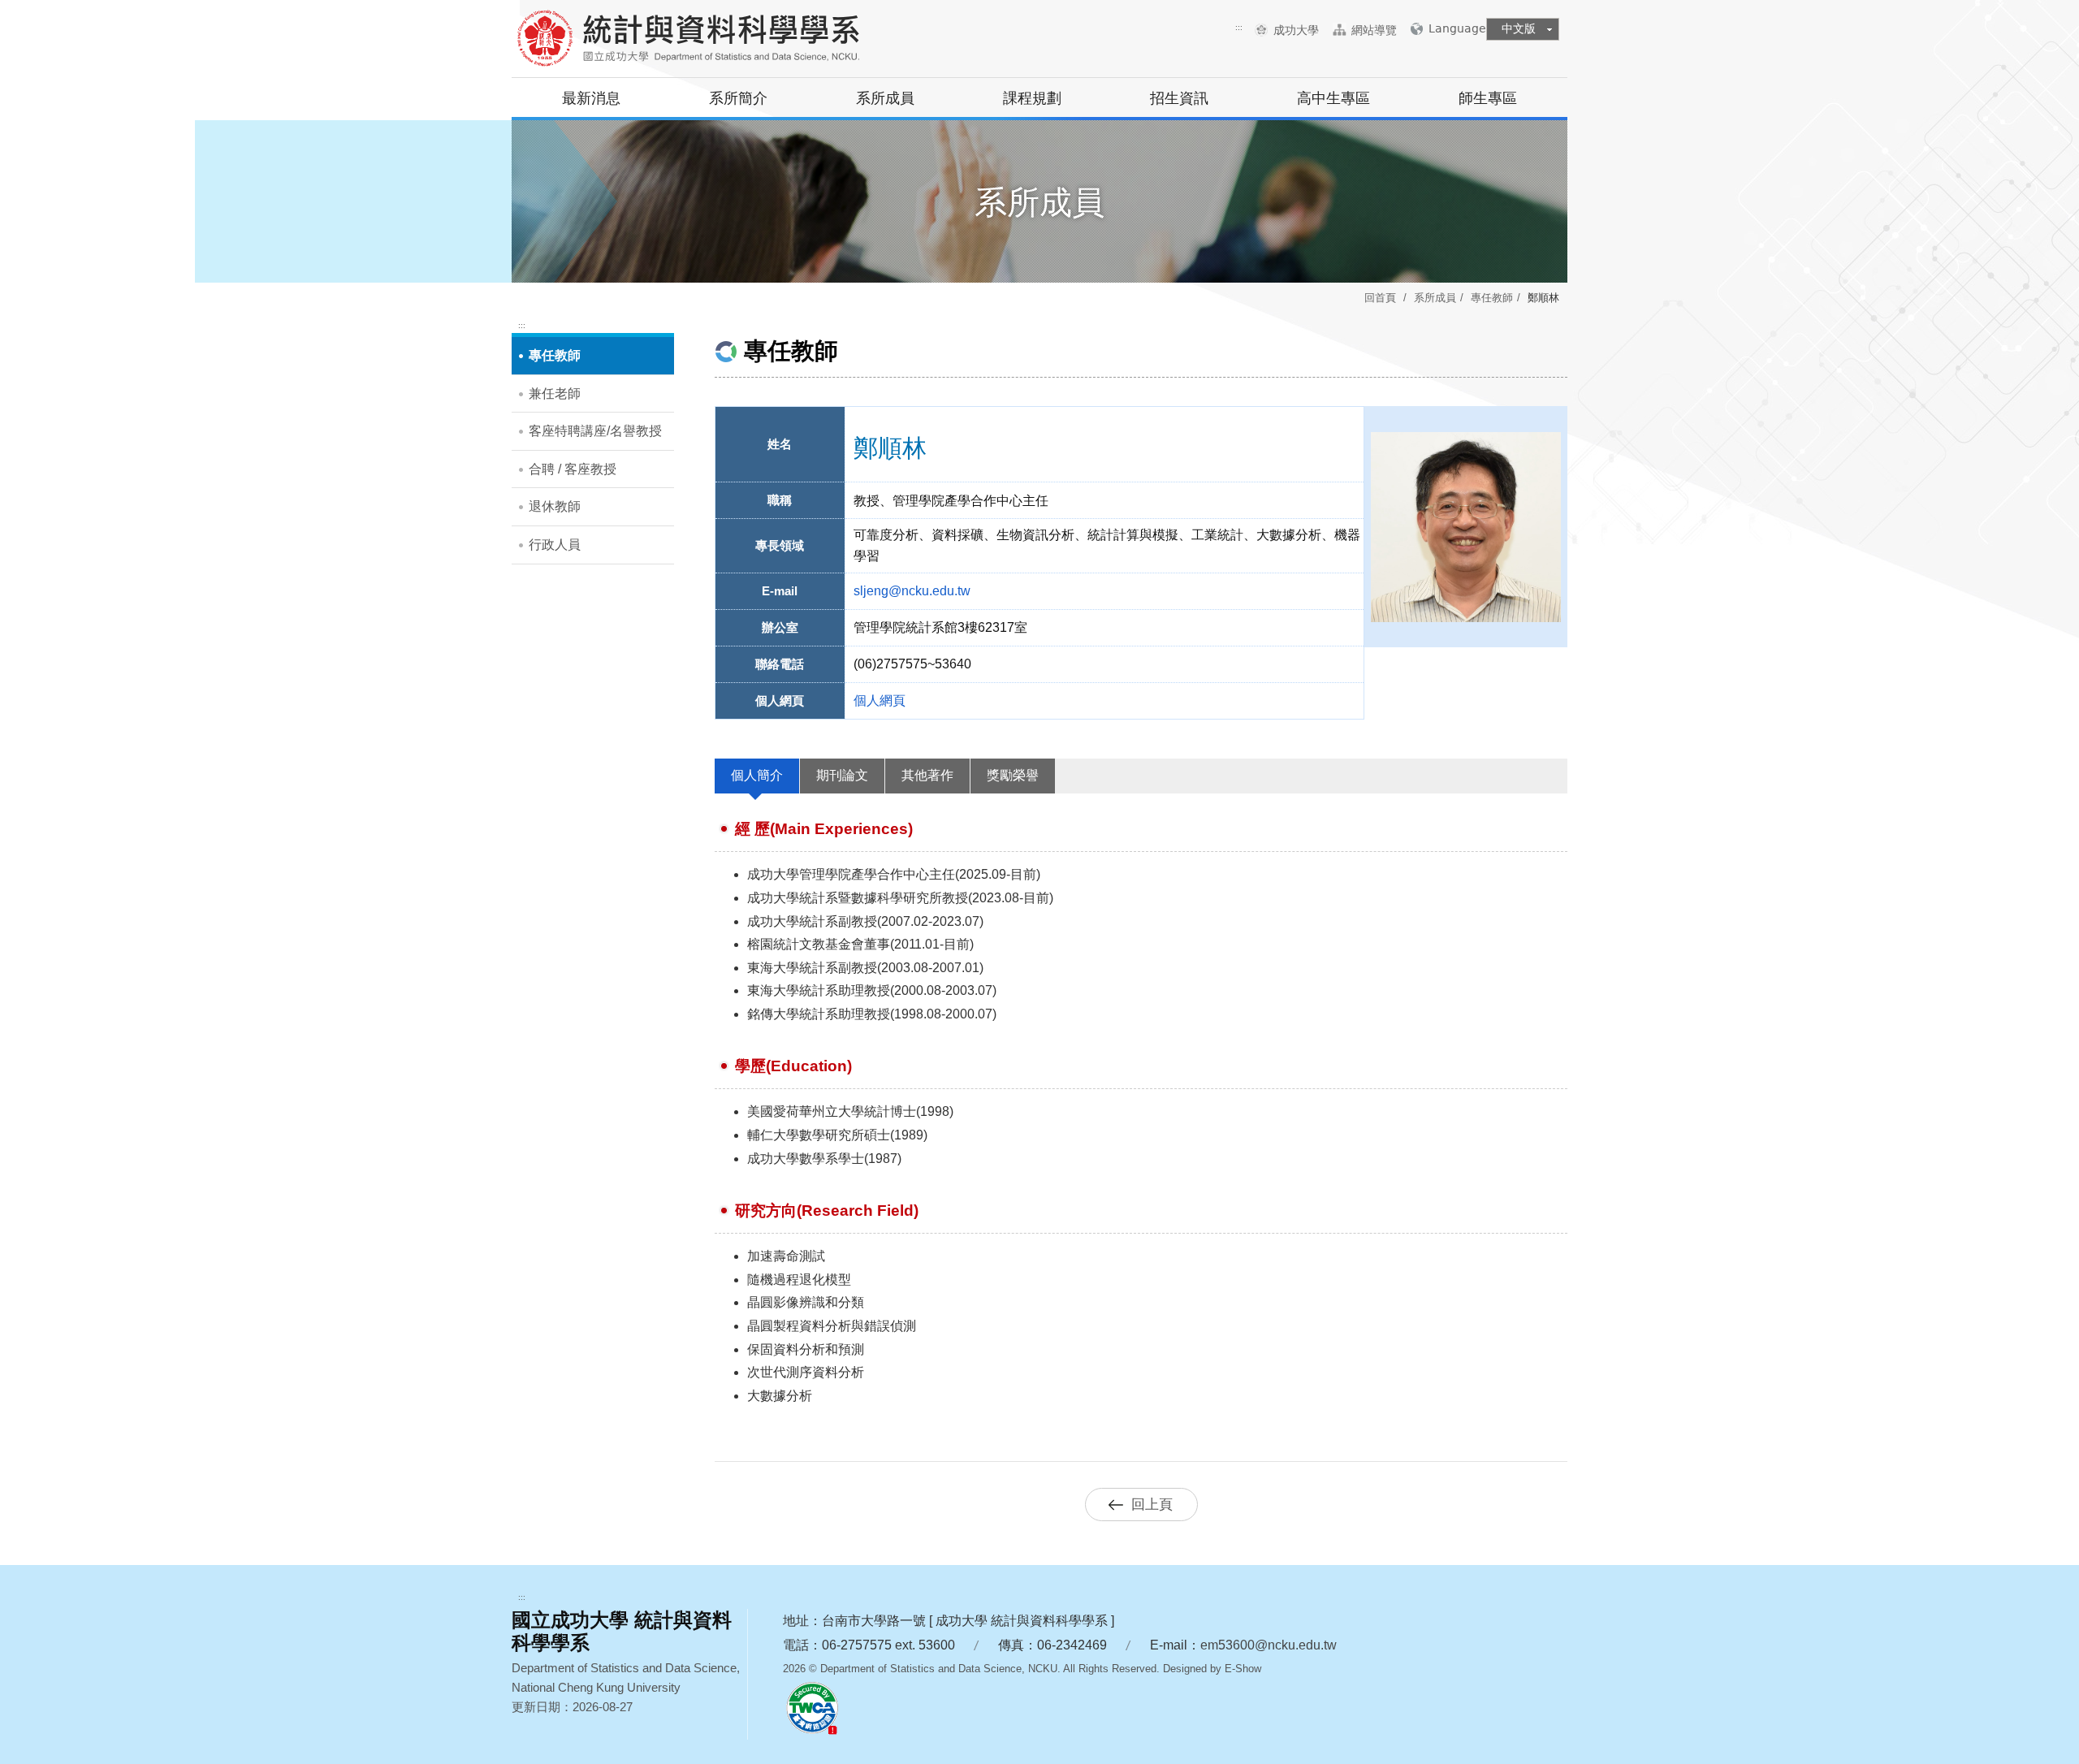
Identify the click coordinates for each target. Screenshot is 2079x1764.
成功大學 (1302, 30)
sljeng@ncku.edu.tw (912, 591)
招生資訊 (1179, 98)
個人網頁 (880, 700)
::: (1239, 27)
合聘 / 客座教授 (573, 469)
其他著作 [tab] (927, 775)
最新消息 (591, 98)
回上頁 (1152, 1505)
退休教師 (555, 506)
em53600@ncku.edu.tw (1269, 1645)
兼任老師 (555, 393)
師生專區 (1488, 98)
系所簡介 (738, 98)
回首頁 (1380, 298)
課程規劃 (1032, 98)
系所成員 (885, 98)
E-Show (1243, 1669)
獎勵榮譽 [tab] (1013, 775)
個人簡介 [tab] (757, 775)
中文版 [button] (1519, 28)
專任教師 (1492, 298)
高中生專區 (1333, 98)
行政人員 (555, 545)
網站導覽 (1374, 30)
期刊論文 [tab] (842, 775)
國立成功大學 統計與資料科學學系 (694, 41)
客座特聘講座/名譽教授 (595, 431)
